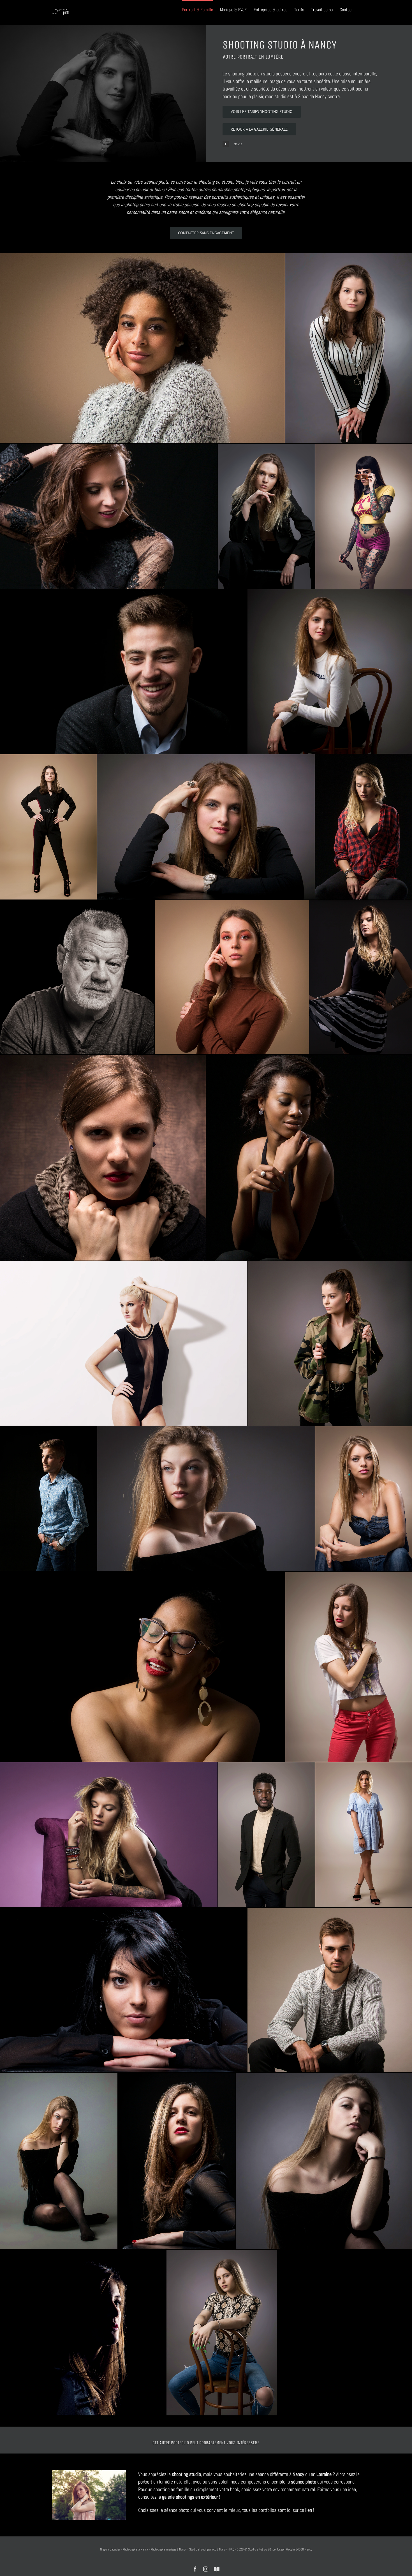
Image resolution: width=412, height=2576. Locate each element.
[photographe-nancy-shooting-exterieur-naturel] (89, 2473)
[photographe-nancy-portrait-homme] (266, 1835)
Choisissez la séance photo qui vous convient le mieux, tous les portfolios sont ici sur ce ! (226, 2510)
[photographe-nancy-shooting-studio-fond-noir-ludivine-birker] (364, 827)
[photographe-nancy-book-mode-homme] (48, 1499)
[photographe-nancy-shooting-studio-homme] (330, 1990)
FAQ (232, 2549)
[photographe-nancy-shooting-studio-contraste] (59, 2161)
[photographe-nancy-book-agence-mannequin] (266, 516)
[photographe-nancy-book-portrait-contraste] (103, 1158)
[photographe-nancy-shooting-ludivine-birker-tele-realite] (109, 1835)
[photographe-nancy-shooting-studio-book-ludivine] (361, 977)
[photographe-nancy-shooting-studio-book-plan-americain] (349, 1667)
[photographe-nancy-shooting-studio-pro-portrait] (232, 977)
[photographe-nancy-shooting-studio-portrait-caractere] (324, 2161)
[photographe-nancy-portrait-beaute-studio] (364, 1499)
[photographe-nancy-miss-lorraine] (109, 516)
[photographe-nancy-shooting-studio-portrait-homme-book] (123, 672)
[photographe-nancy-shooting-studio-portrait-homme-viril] (77, 977)
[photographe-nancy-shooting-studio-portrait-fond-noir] (142, 1667)
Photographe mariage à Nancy (169, 2549)
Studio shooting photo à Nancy (208, 2549)
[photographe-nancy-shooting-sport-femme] (330, 1343)
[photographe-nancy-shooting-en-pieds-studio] (364, 1835)
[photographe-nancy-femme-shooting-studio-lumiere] (206, 1499)
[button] (301, 144)
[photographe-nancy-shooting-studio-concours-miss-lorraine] (142, 348)
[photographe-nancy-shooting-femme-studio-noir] (123, 1990)
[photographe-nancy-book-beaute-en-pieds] (48, 827)
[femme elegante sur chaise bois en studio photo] (330, 672)
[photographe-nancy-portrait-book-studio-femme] (177, 2161)
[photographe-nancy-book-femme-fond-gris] (349, 348)
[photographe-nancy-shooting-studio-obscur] (83, 2332)
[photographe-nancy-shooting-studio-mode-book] (206, 827)
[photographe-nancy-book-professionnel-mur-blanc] (123, 1343)
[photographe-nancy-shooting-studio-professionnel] (222, 2332)
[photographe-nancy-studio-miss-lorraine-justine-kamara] (309, 1158)
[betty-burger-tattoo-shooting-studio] (364, 516)
